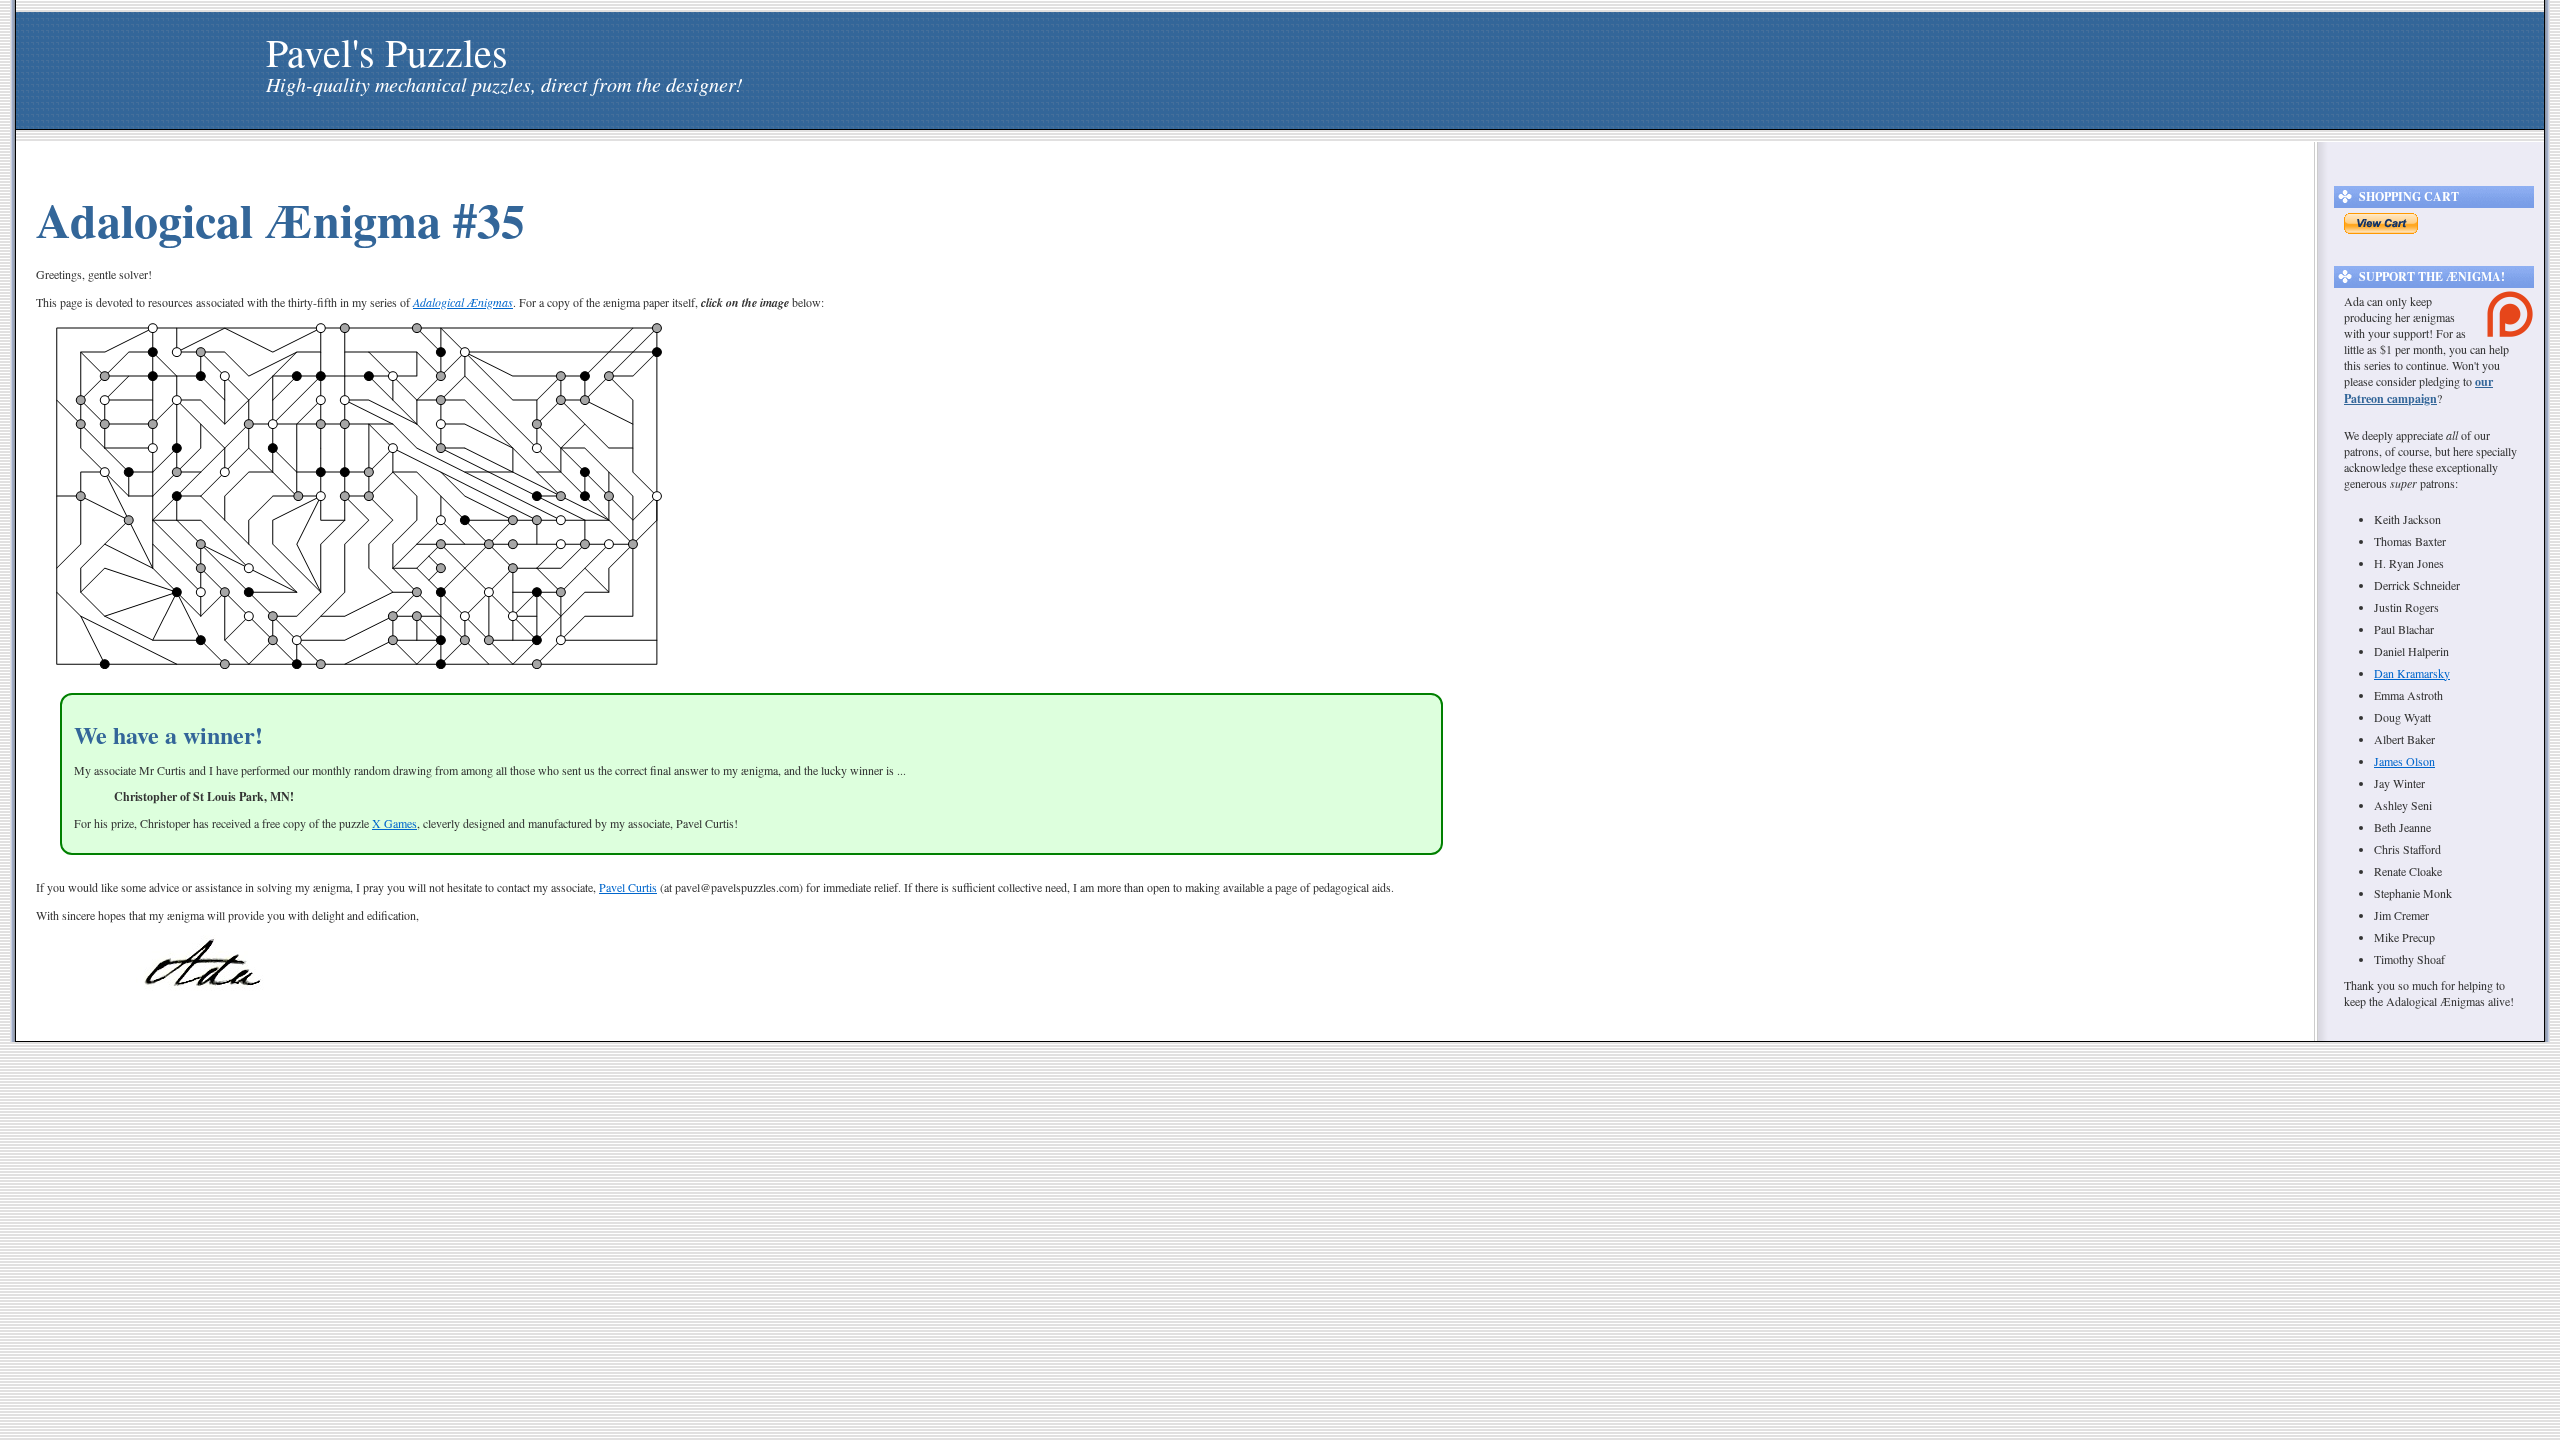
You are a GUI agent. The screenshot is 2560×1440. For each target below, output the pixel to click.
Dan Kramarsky (2412, 673)
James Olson (2404, 761)
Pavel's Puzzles (387, 51)
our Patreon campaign (2418, 390)
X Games (394, 823)
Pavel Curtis (628, 887)
